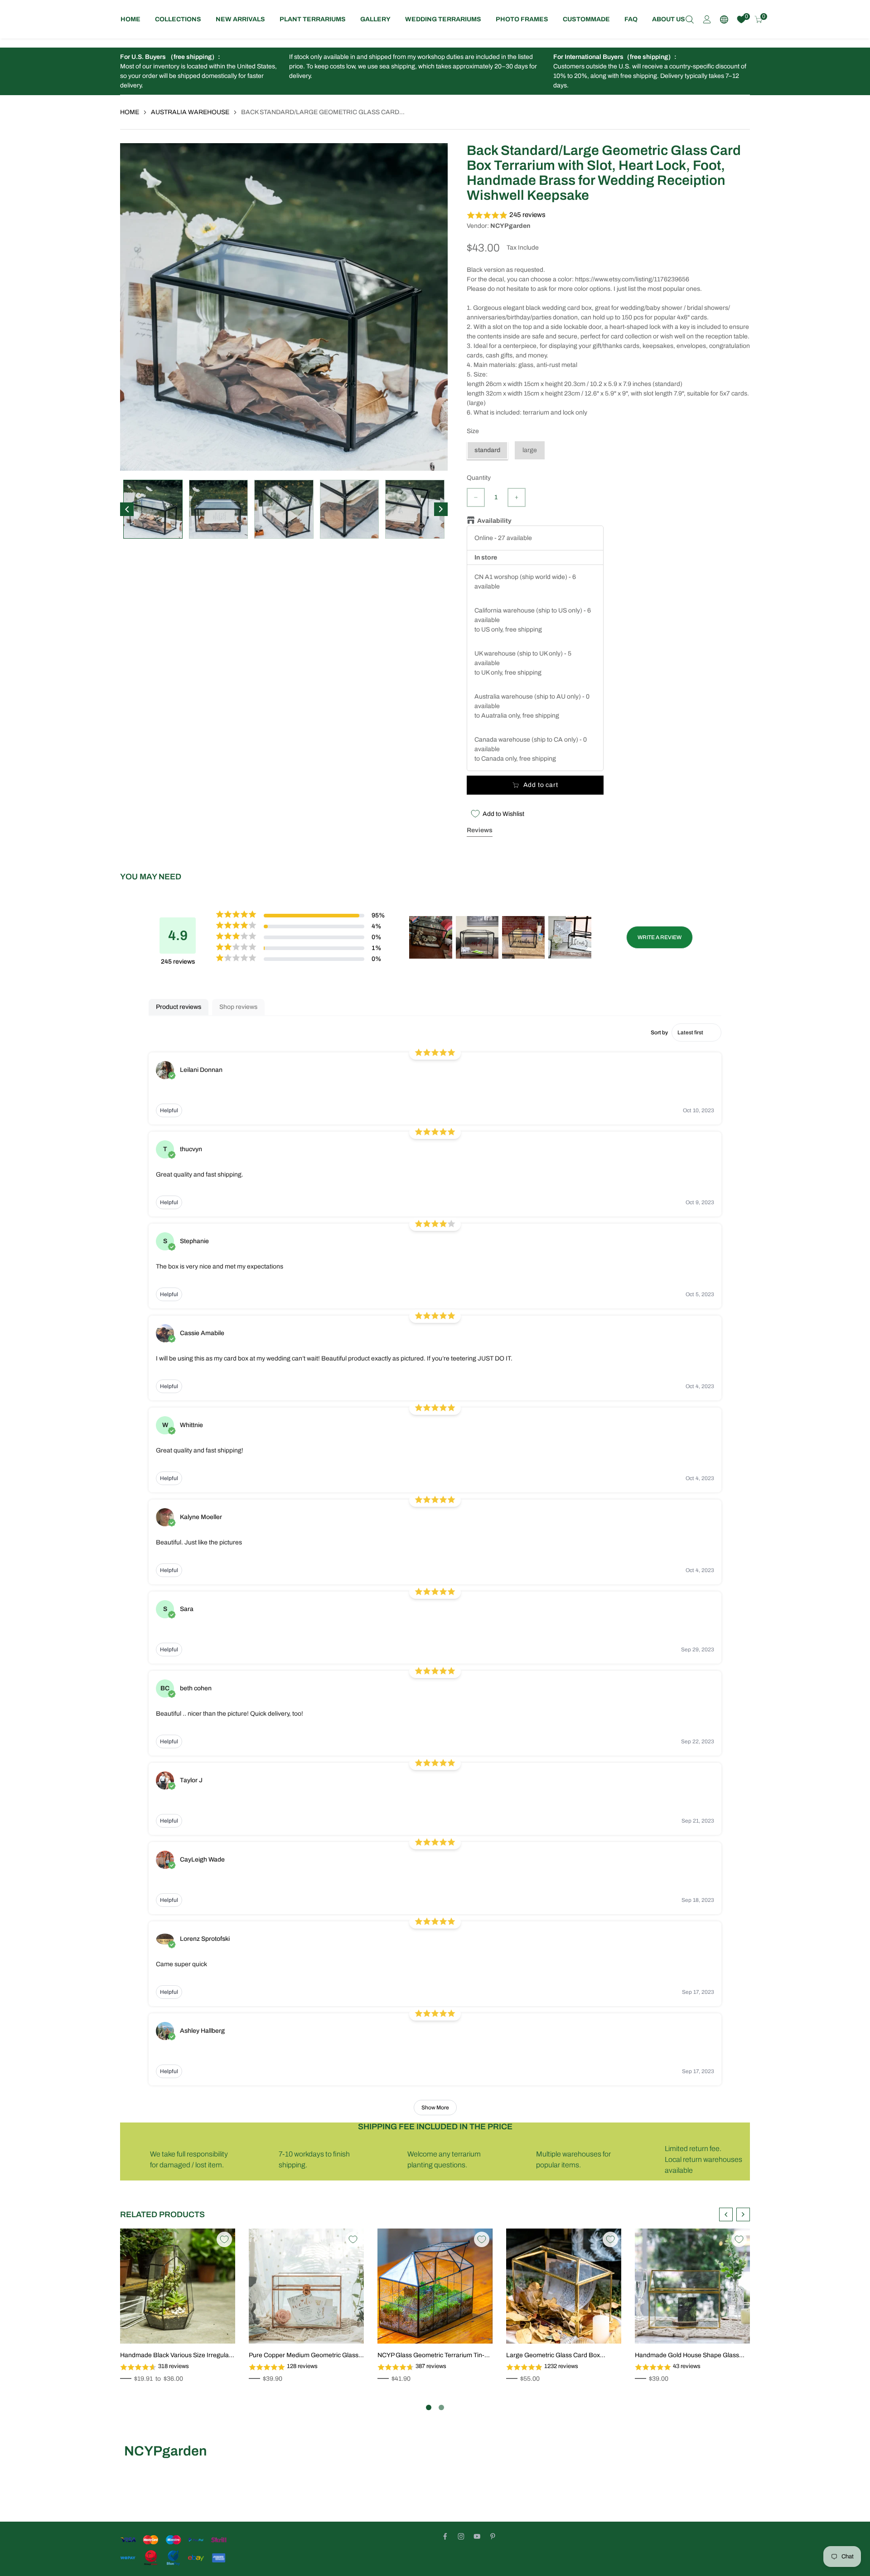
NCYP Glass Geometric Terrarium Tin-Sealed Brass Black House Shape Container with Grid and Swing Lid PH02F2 (431, 2356)
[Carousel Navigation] (735, 2214)
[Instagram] (461, 2536)
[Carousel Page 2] (441, 2407)
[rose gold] (268, 2300)
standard (487, 450)
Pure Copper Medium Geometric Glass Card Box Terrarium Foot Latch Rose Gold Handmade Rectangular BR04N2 (304, 2356)
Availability (492, 521)
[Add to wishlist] (205, 2327)
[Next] (441, 509)
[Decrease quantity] (476, 497)
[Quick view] (218, 2327)
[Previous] (127, 509)
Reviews (480, 830)
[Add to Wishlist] (224, 2239)
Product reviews (179, 1007)
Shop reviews (238, 1007)
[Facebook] (445, 2536)
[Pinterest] (493, 2536)
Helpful (169, 1110)
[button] (608, 215)
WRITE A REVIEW (660, 937)
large (530, 450)
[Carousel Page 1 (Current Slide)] (429, 2407)
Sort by (659, 1032)
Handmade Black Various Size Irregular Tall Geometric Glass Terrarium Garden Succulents (176, 2356)
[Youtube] (477, 2536)
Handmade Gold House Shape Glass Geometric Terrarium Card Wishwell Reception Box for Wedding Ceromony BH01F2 (689, 2356)
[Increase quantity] (517, 497)
